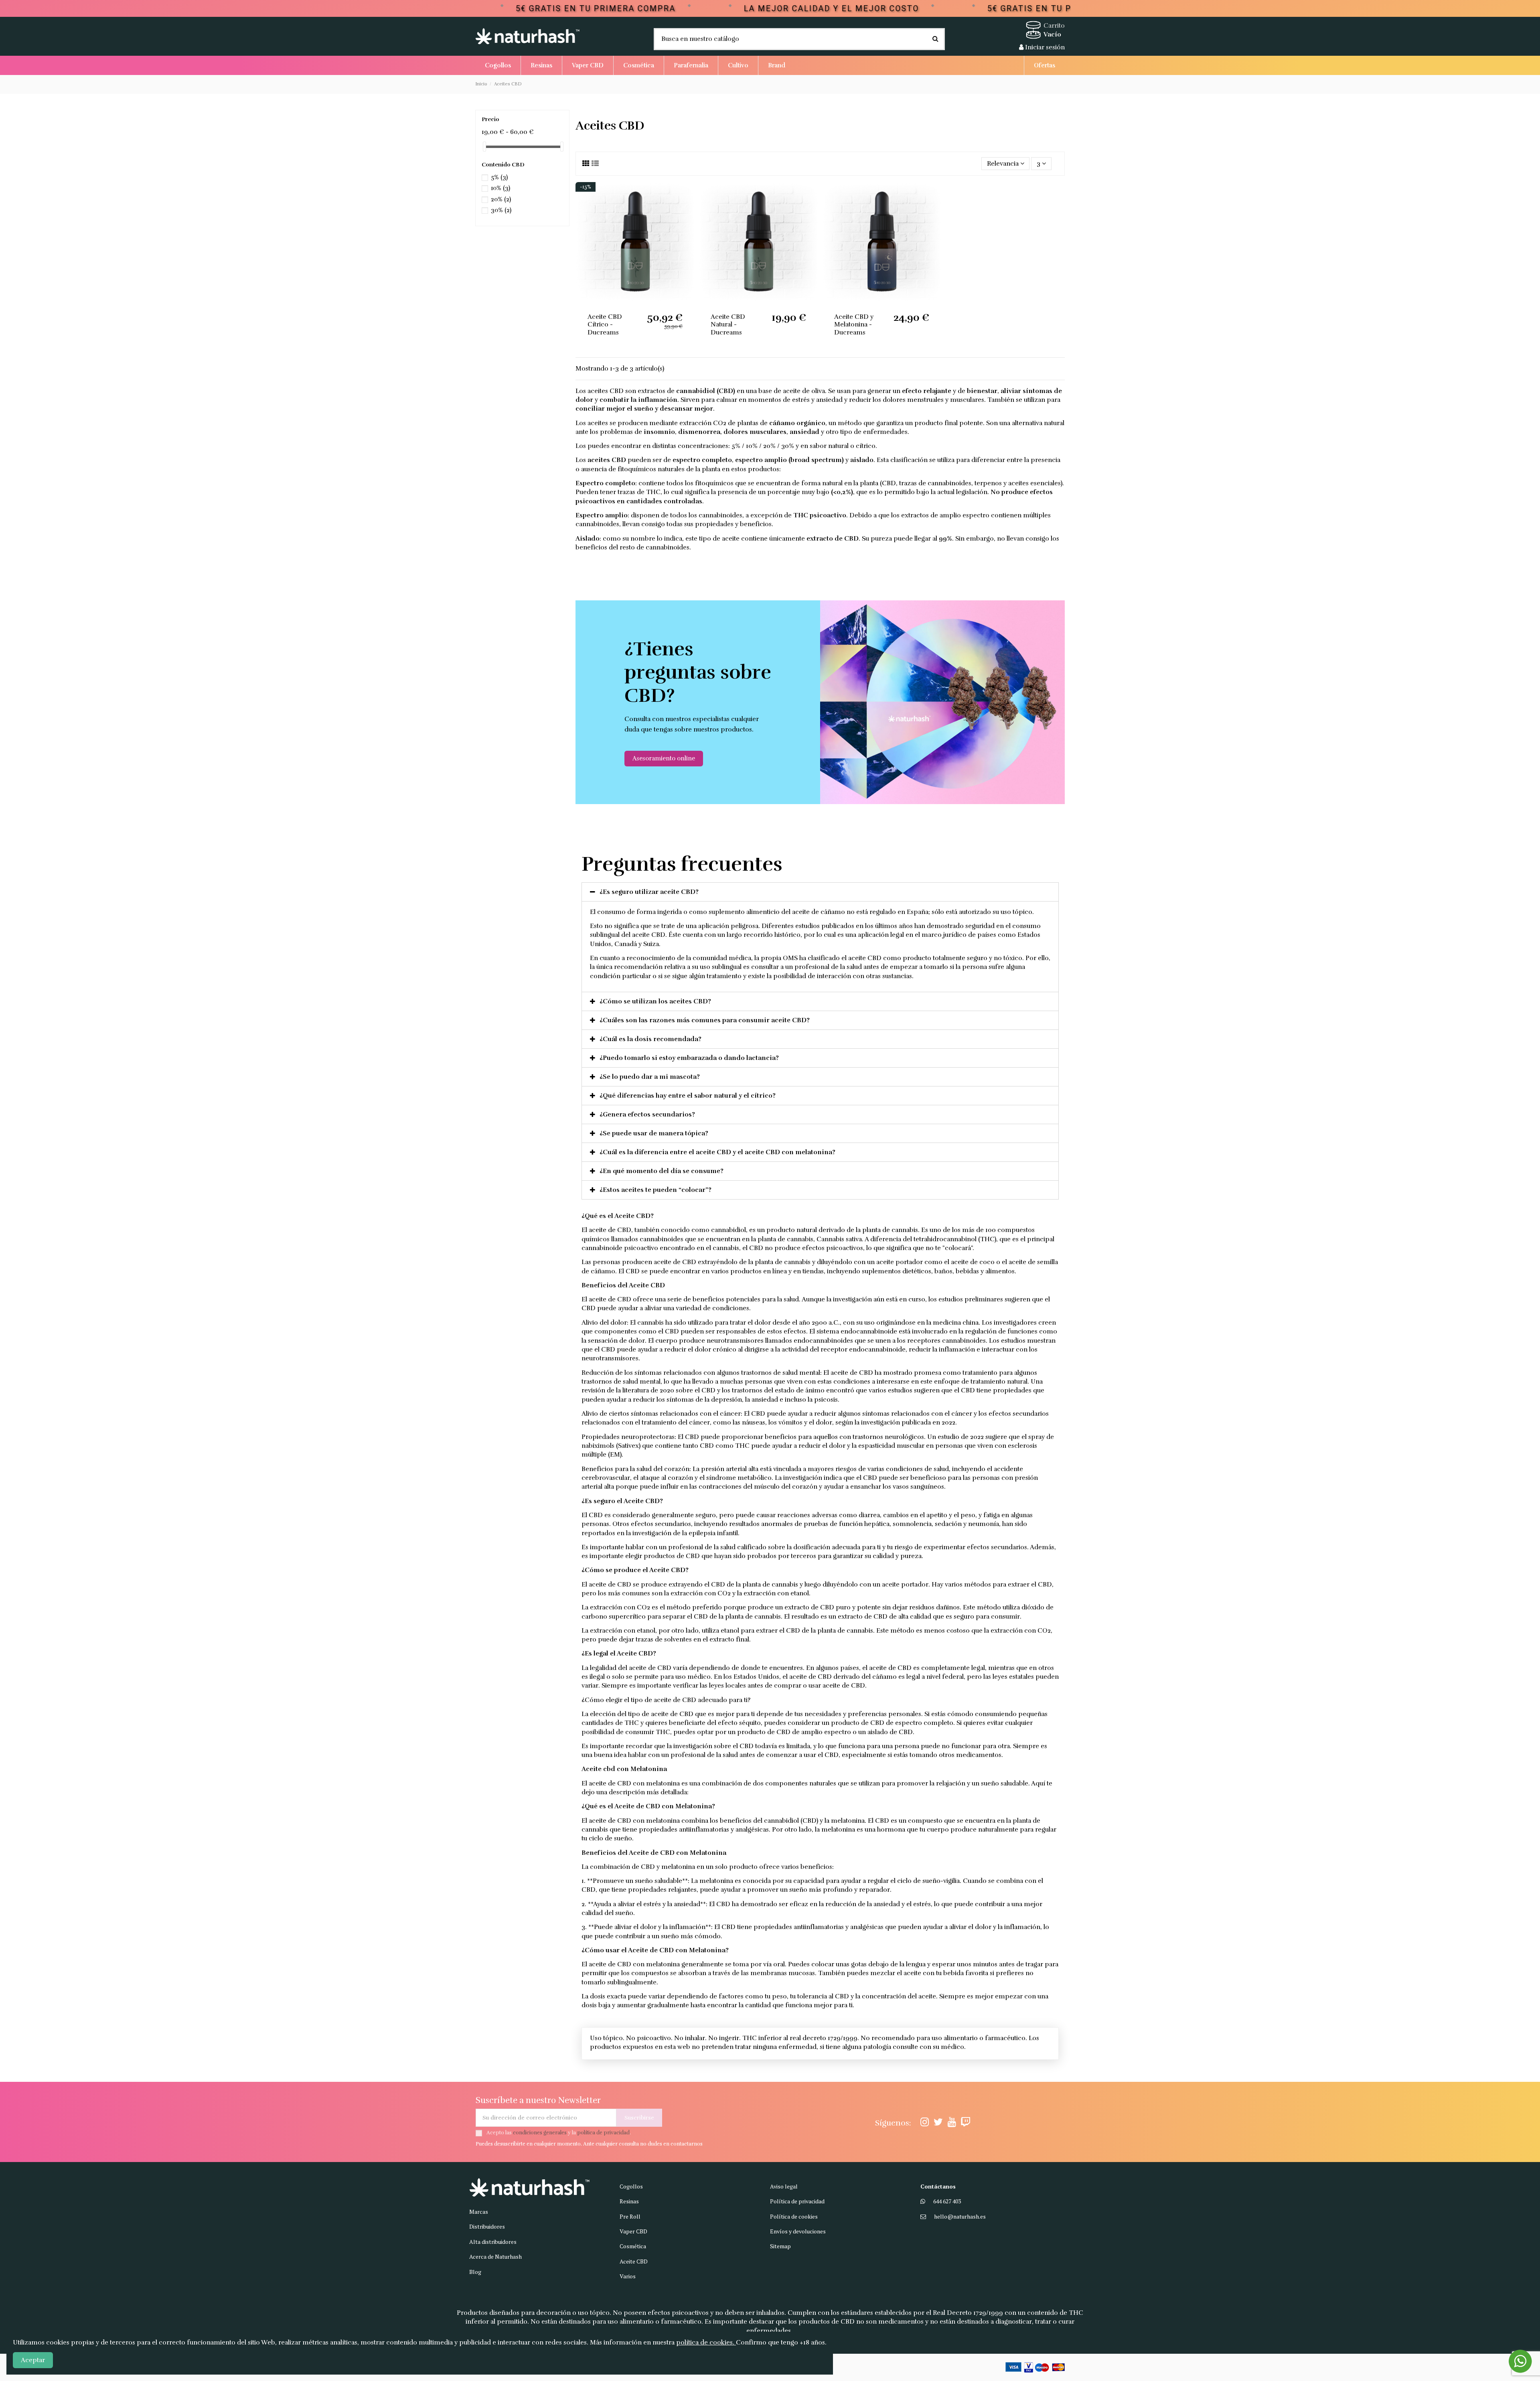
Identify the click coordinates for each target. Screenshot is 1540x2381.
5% (499, 177)
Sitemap (780, 2246)
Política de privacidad (797, 2201)
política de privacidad (603, 2133)
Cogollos (631, 2186)
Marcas (479, 2212)
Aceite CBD (634, 2261)
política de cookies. (706, 2342)
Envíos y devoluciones (798, 2231)
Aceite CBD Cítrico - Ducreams (605, 324)
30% (501, 210)
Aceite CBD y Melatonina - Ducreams (854, 324)
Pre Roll (630, 2216)
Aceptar (33, 2360)
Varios (628, 2276)
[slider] (484, 147)
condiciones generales (540, 2133)
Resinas (629, 2201)
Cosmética (633, 2246)
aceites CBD (606, 391)
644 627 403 (947, 2201)
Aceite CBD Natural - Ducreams (728, 324)
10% (500, 188)
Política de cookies (794, 2216)
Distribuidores (487, 2226)
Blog (475, 2272)
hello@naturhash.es (960, 2216)
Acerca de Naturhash (495, 2256)
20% (501, 199)
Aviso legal (784, 2186)
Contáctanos (938, 2186)
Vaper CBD (633, 2231)
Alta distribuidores (493, 2242)
